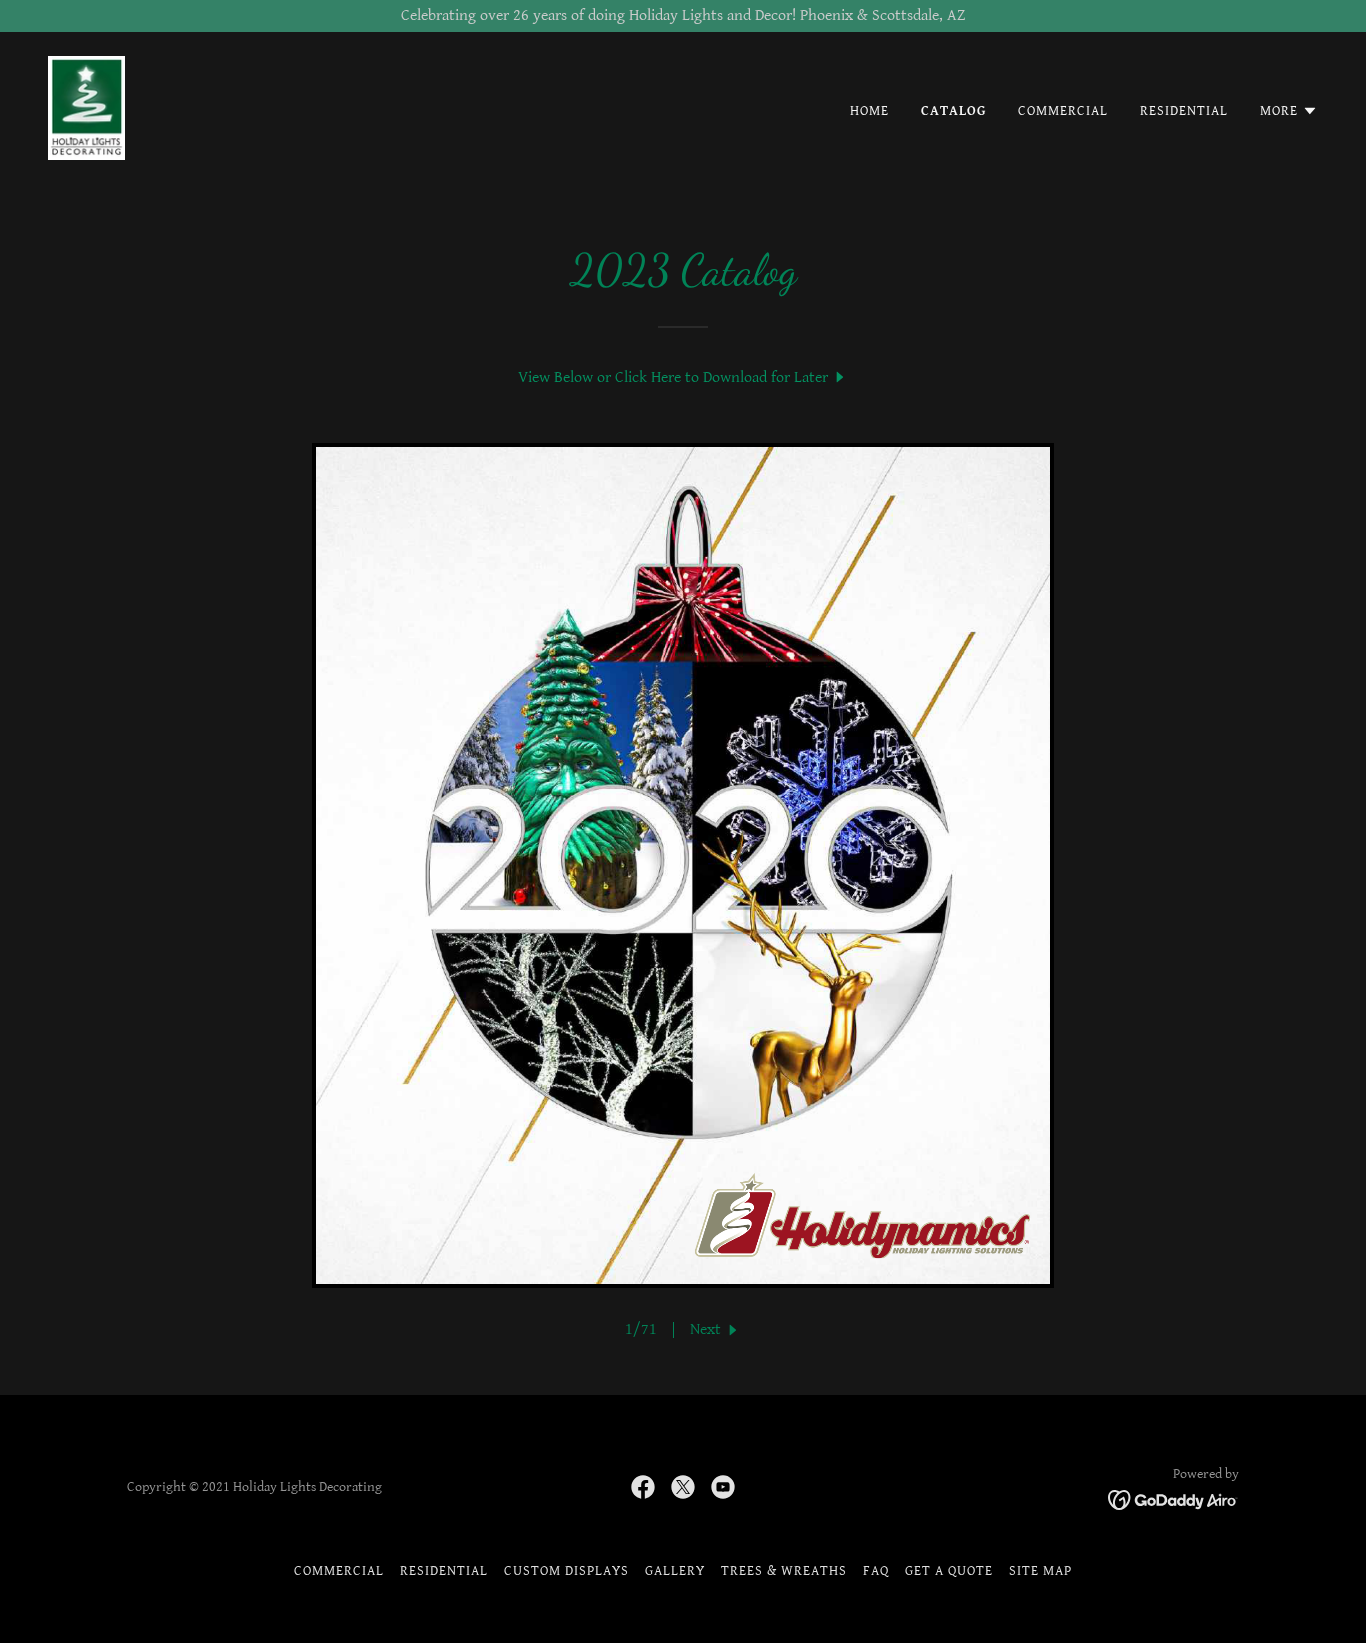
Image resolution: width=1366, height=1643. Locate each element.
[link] (86, 107)
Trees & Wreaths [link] (784, 1571)
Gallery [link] (675, 1571)
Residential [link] (1184, 111)
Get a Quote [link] (949, 1571)
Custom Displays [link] (566, 1571)
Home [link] (869, 111)
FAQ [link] (876, 1571)
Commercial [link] (1063, 111)
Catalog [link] (953, 111)
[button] (1289, 111)
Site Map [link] (1040, 1571)
